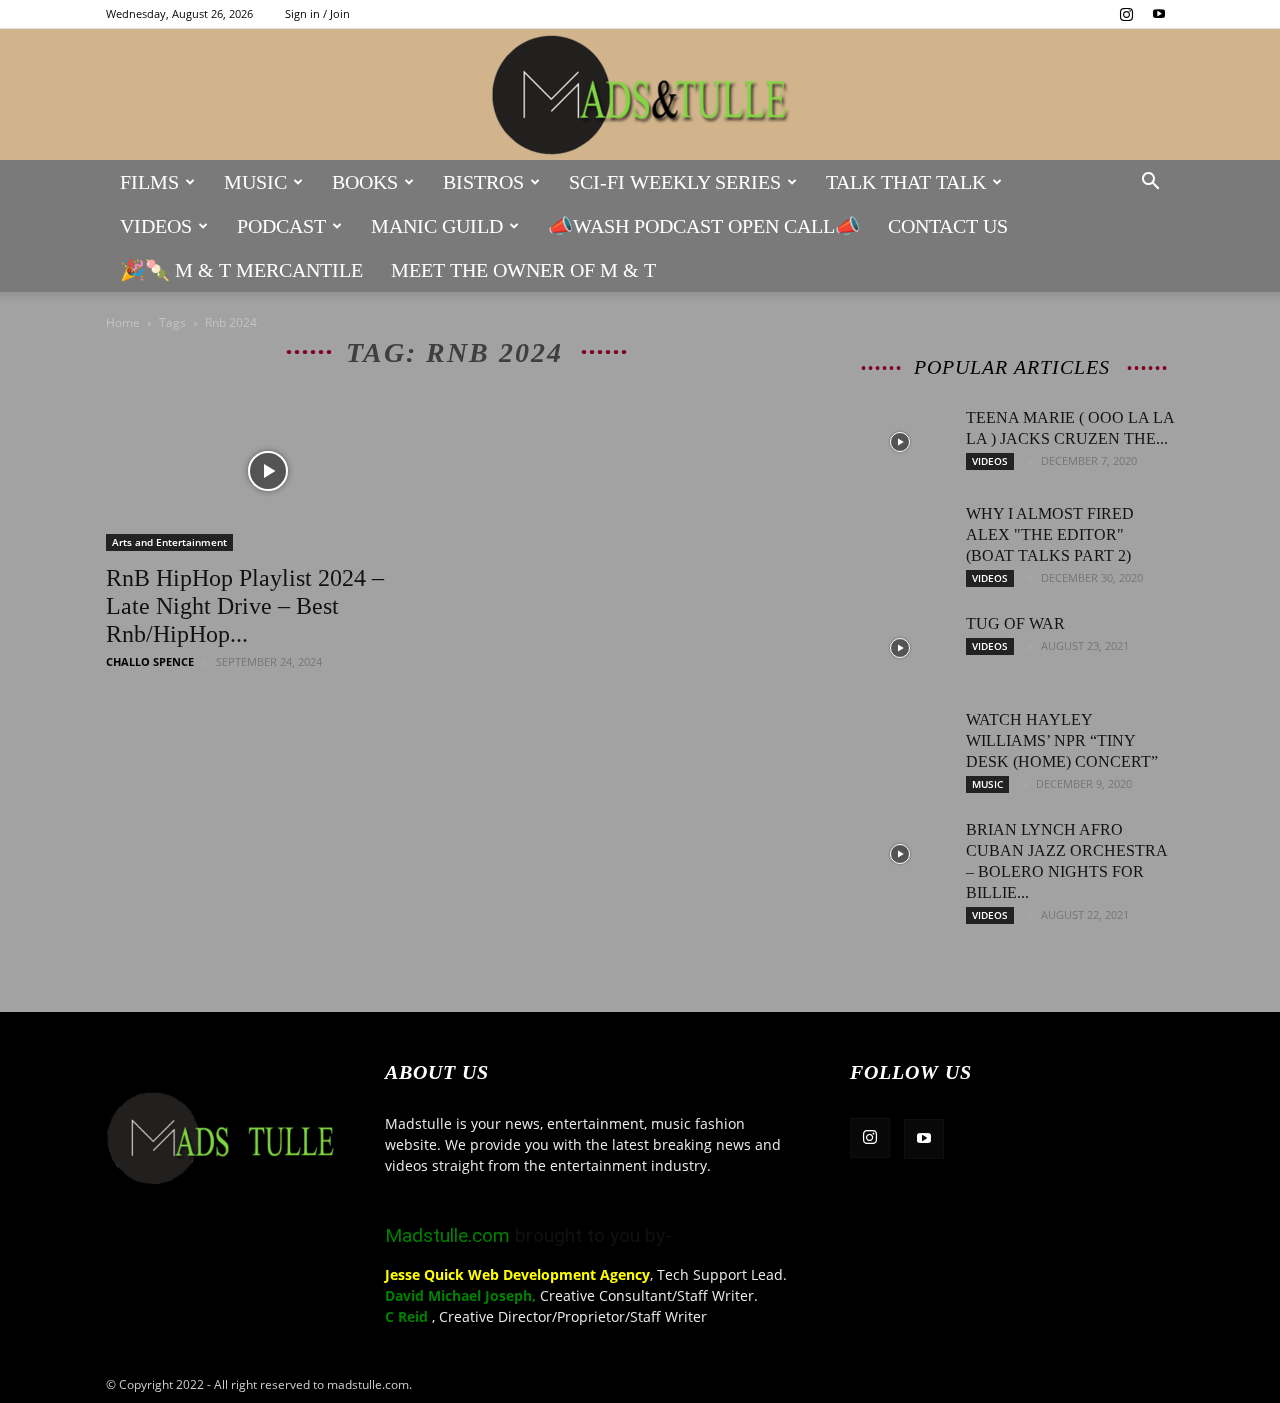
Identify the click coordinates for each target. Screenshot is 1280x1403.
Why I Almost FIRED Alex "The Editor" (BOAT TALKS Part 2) (1050, 534)
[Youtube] (1159, 14)
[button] (1150, 183)
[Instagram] (1126, 14)
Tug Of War (1015, 623)
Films (149, 182)
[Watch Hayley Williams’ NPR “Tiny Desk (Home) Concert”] (900, 744)
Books (365, 182)
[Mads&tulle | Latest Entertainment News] (640, 95)
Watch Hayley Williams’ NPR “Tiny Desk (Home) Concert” (1062, 740)
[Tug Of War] (900, 648)
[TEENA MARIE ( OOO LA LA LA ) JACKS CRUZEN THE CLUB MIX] (900, 442)
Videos (156, 226)
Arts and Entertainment (169, 542)
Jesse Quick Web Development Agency (517, 1274)
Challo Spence (150, 661)
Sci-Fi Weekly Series (675, 182)
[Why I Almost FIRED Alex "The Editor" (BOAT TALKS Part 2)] (900, 538)
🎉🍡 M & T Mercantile (241, 270)
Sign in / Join (317, 13)
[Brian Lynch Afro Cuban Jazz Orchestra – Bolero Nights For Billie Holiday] (900, 854)
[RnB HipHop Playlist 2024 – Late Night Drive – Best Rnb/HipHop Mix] (268, 471)
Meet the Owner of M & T (523, 270)
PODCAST (281, 226)
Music (255, 182)
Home (123, 322)
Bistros (483, 182)
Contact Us (948, 226)
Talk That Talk (906, 182)
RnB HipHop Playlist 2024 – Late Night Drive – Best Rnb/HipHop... (245, 606)
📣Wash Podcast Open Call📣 (704, 226)
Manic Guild (437, 226)
